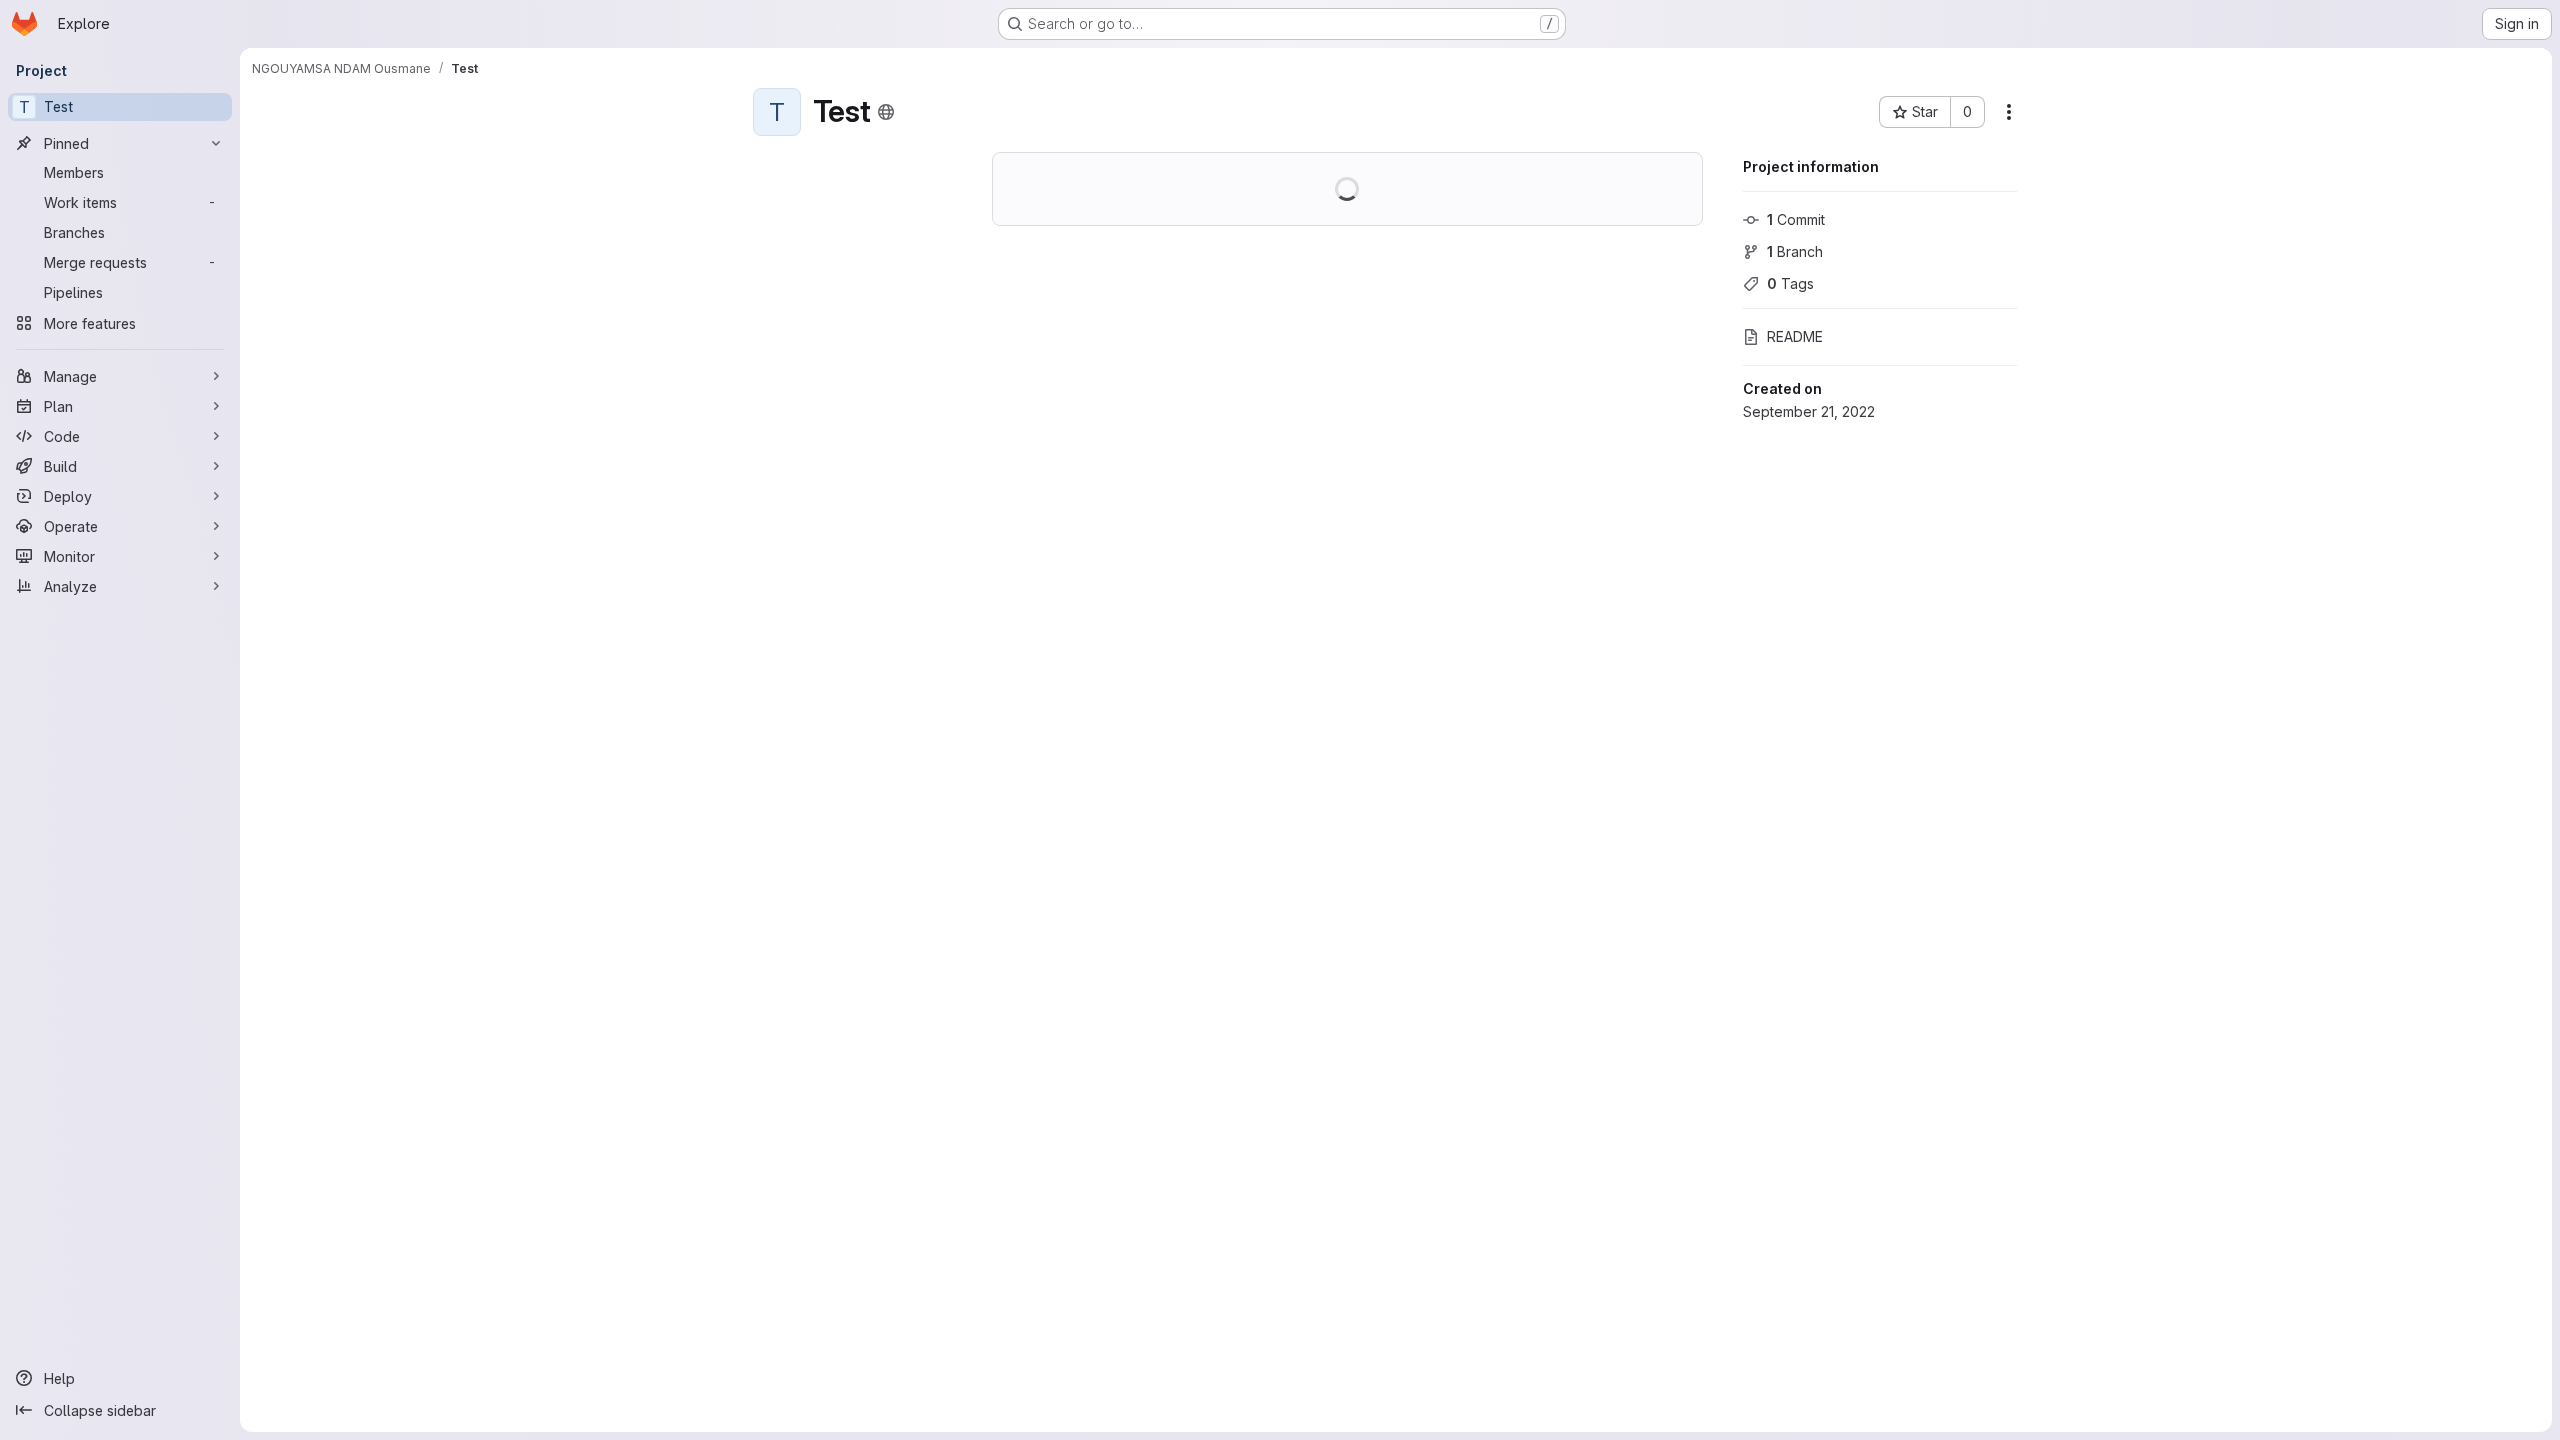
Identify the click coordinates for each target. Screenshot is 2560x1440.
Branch (1795, 251)
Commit (1796, 219)
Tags (1790, 283)
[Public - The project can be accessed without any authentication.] (886, 112)
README (1795, 336)
